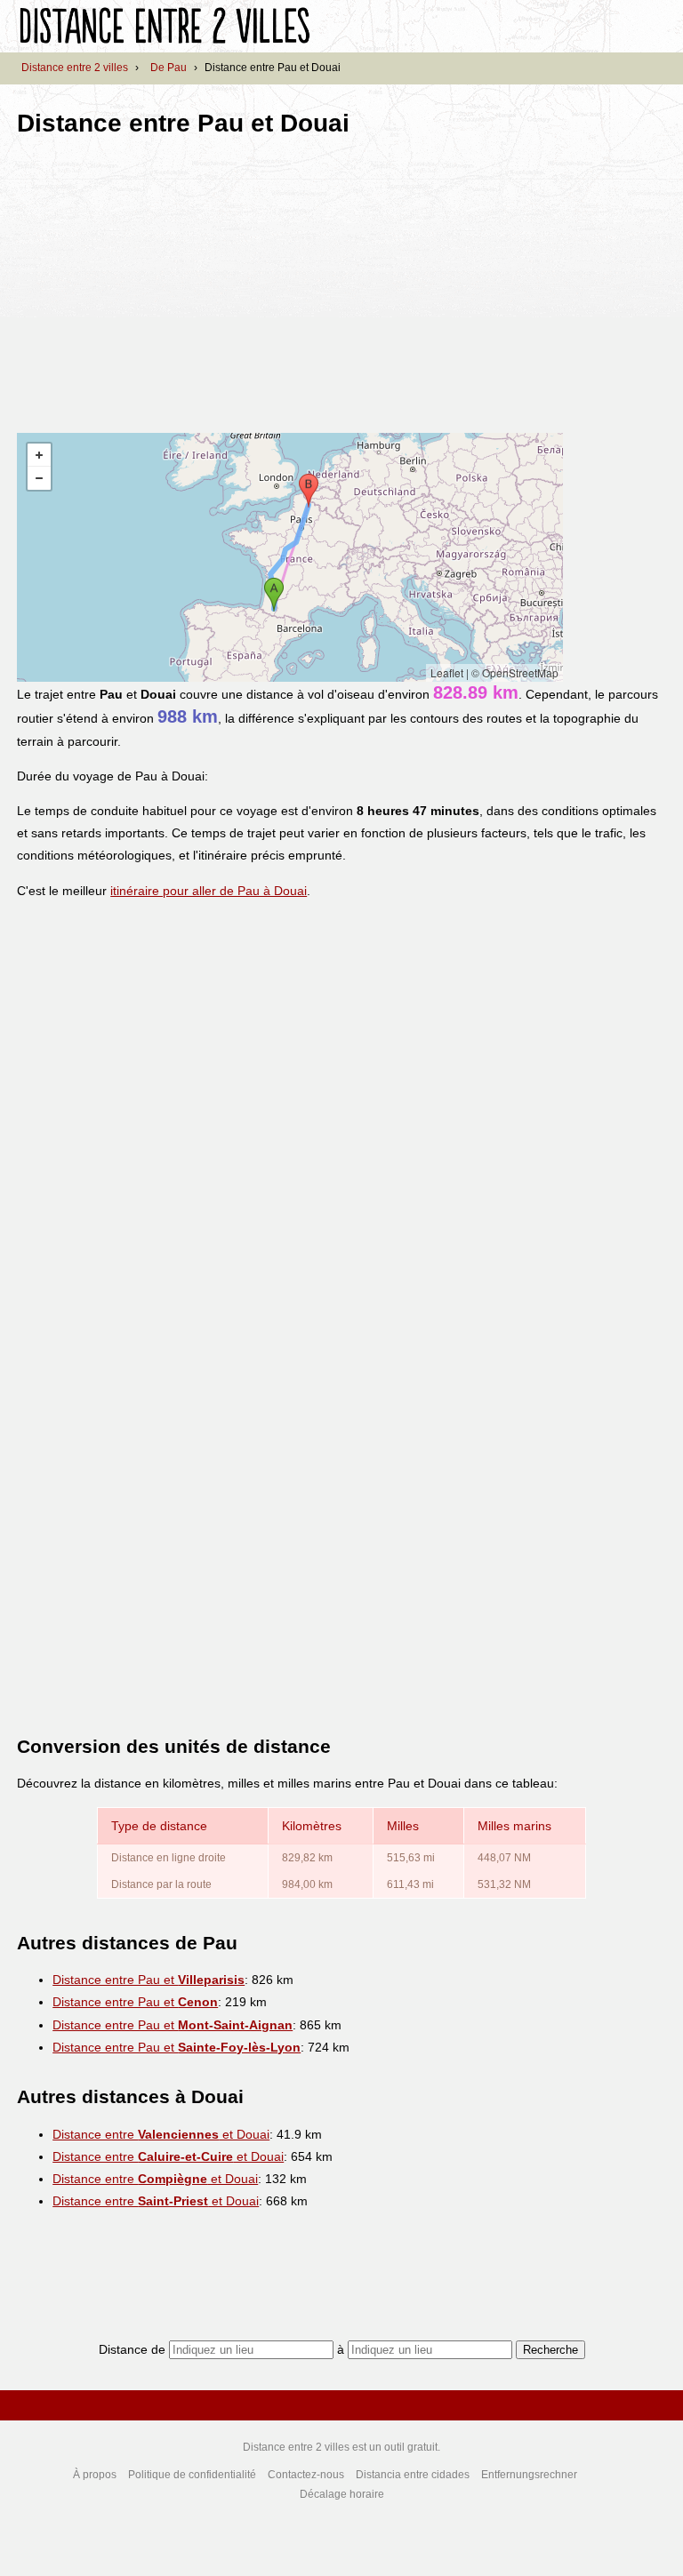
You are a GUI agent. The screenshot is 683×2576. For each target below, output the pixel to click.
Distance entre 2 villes (75, 68)
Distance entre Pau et (149, 1980)
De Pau (169, 68)
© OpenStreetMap (515, 672)
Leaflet (447, 672)
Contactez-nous (306, 2475)
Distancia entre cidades (413, 2475)
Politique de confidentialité (192, 2475)
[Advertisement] (166, 279)
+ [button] (39, 455)
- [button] (39, 478)
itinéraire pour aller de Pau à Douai (209, 891)
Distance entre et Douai (161, 2134)
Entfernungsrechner (529, 2475)
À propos (95, 2475)
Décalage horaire (342, 2494)
